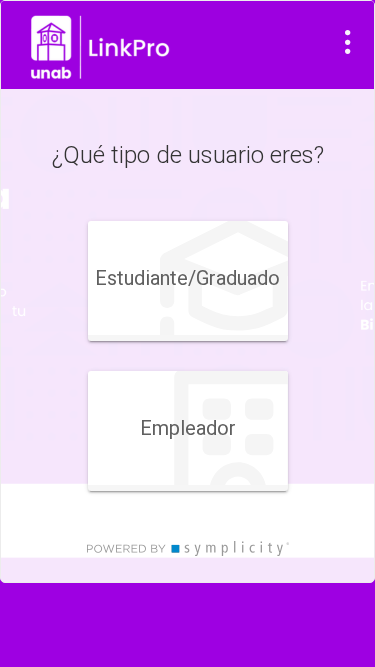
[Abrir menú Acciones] (348, 42)
